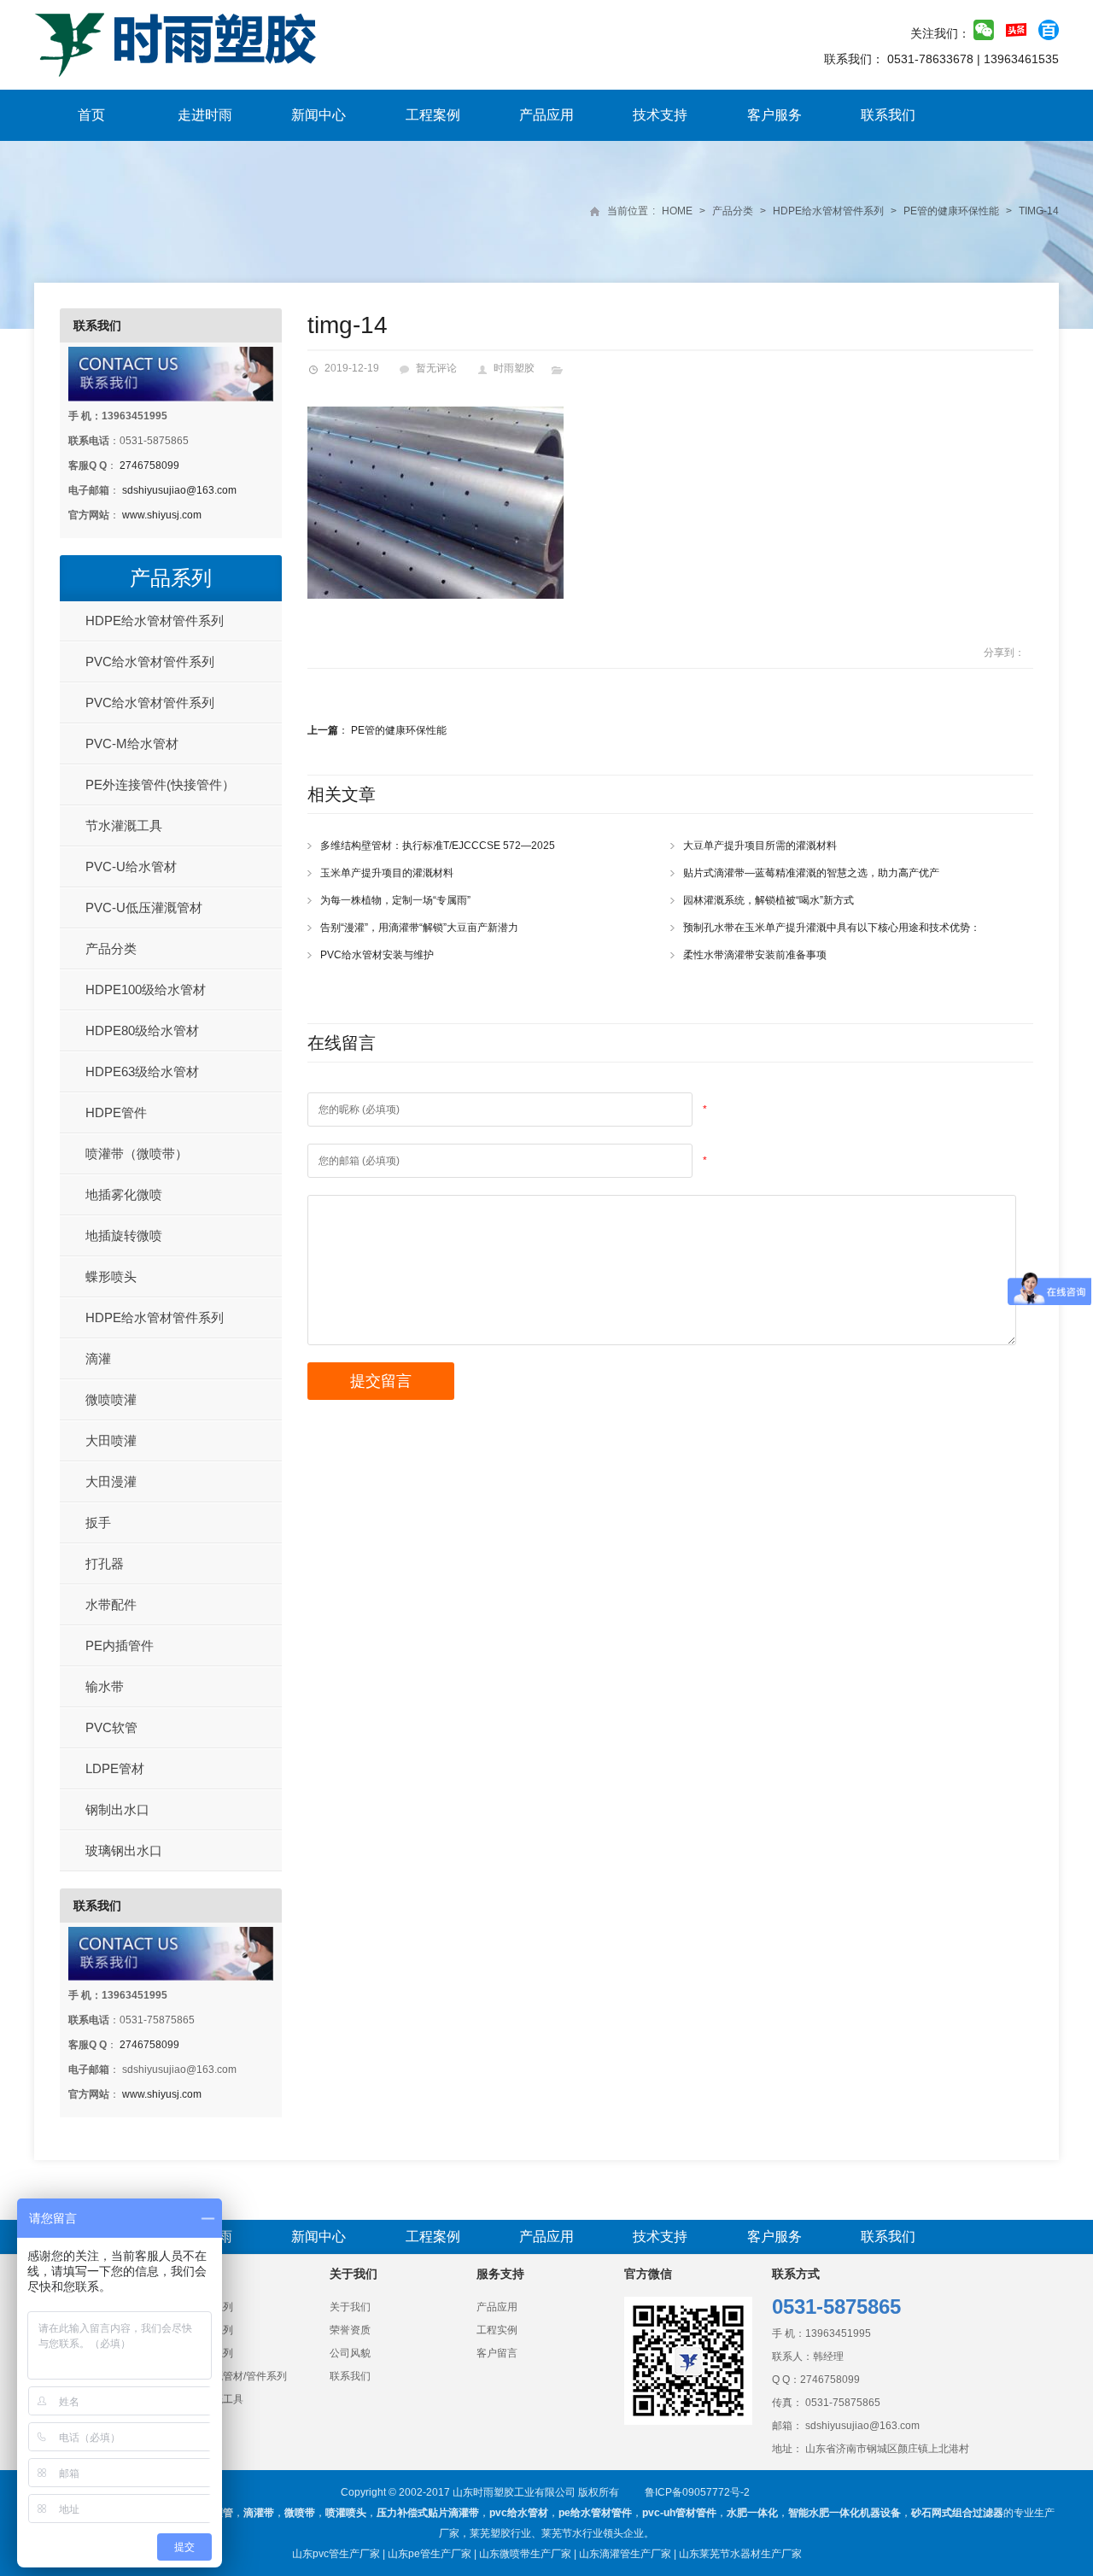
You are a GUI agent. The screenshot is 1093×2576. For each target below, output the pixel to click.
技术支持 (660, 115)
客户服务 (774, 115)
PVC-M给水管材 (132, 744)
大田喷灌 (111, 1440)
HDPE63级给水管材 (142, 1071)
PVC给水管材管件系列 (150, 662)
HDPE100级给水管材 (146, 989)
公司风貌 (350, 2353)
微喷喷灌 (111, 1399)
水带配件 (111, 1604)
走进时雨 (205, 115)
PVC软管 (111, 1727)
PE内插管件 (120, 1645)
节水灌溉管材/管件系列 (234, 2376)
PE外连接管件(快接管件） (160, 785)
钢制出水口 (117, 1809)
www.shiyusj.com (162, 515)
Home (677, 211)
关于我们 (350, 2307)
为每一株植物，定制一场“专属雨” (395, 900)
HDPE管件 (116, 1112)
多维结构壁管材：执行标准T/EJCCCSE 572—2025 (438, 846)
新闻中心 (319, 115)
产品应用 (546, 115)
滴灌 (98, 1358)
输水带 (105, 1686)
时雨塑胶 (514, 368)
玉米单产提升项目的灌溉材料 (387, 873)
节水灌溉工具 (124, 825)
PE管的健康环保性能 (951, 211)
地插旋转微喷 (124, 1235)
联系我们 (888, 115)
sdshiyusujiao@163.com (179, 490)
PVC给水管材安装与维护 (377, 955)
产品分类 (733, 211)
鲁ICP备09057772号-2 (697, 2492)
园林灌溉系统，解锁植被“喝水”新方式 (769, 900)
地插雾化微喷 (124, 1194)
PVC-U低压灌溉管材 (144, 907)
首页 (91, 115)
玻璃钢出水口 (124, 1850)
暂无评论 (436, 368)
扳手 (98, 1522)
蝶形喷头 (111, 1276)
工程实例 (497, 2330)
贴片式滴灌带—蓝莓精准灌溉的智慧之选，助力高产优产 (811, 873)
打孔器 (105, 1563)
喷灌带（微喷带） (137, 1153)
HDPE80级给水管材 (142, 1030)
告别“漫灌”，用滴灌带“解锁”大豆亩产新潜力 (419, 928)
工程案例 (433, 115)
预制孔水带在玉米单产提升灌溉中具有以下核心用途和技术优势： (832, 928)
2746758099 (149, 465)
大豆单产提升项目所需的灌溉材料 (760, 846)
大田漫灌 (111, 1481)
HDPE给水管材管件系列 (828, 211)
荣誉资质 (350, 2330)
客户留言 (497, 2353)
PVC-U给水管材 (131, 866)
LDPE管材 (115, 1768)
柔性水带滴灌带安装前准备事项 (755, 955)
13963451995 (838, 2333)
